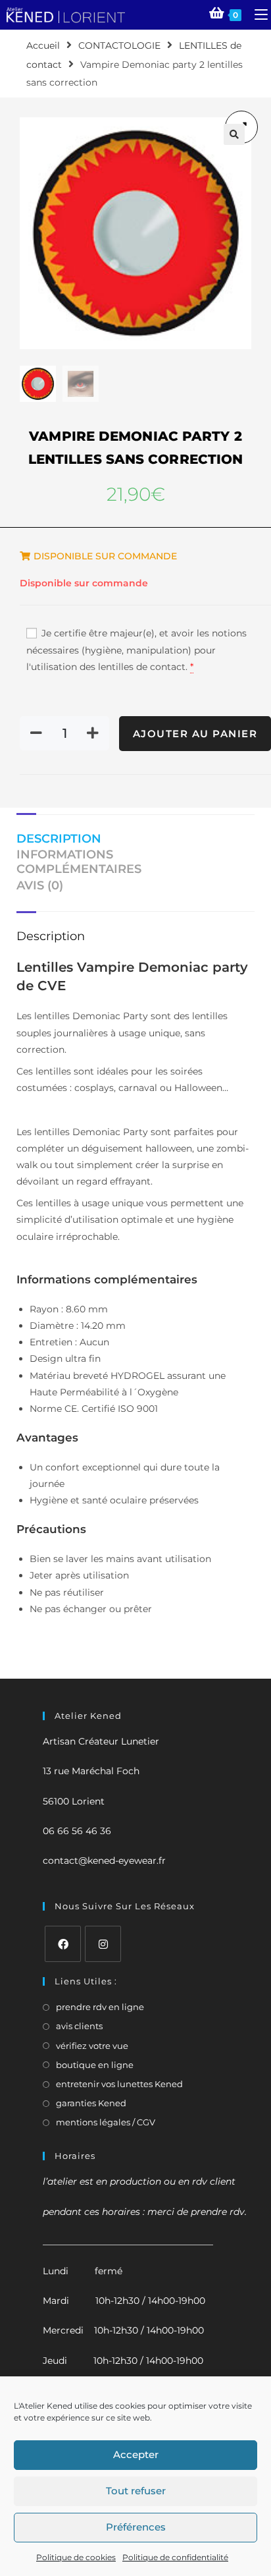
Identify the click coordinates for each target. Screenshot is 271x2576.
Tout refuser (136, 2491)
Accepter (136, 2454)
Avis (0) (40, 885)
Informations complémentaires (79, 862)
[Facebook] (63, 1944)
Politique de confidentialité (175, 2557)
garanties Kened (91, 2103)
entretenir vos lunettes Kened (119, 2084)
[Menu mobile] (256, 14)
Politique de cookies (76, 2557)
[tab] (135, 840)
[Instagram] (103, 1944)
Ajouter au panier (195, 734)
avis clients (79, 2026)
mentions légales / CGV (106, 2122)
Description (59, 839)
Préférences (136, 2527)
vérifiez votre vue (92, 2046)
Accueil (43, 45)
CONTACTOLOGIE (119, 45)
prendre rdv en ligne (100, 2007)
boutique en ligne (95, 2065)
